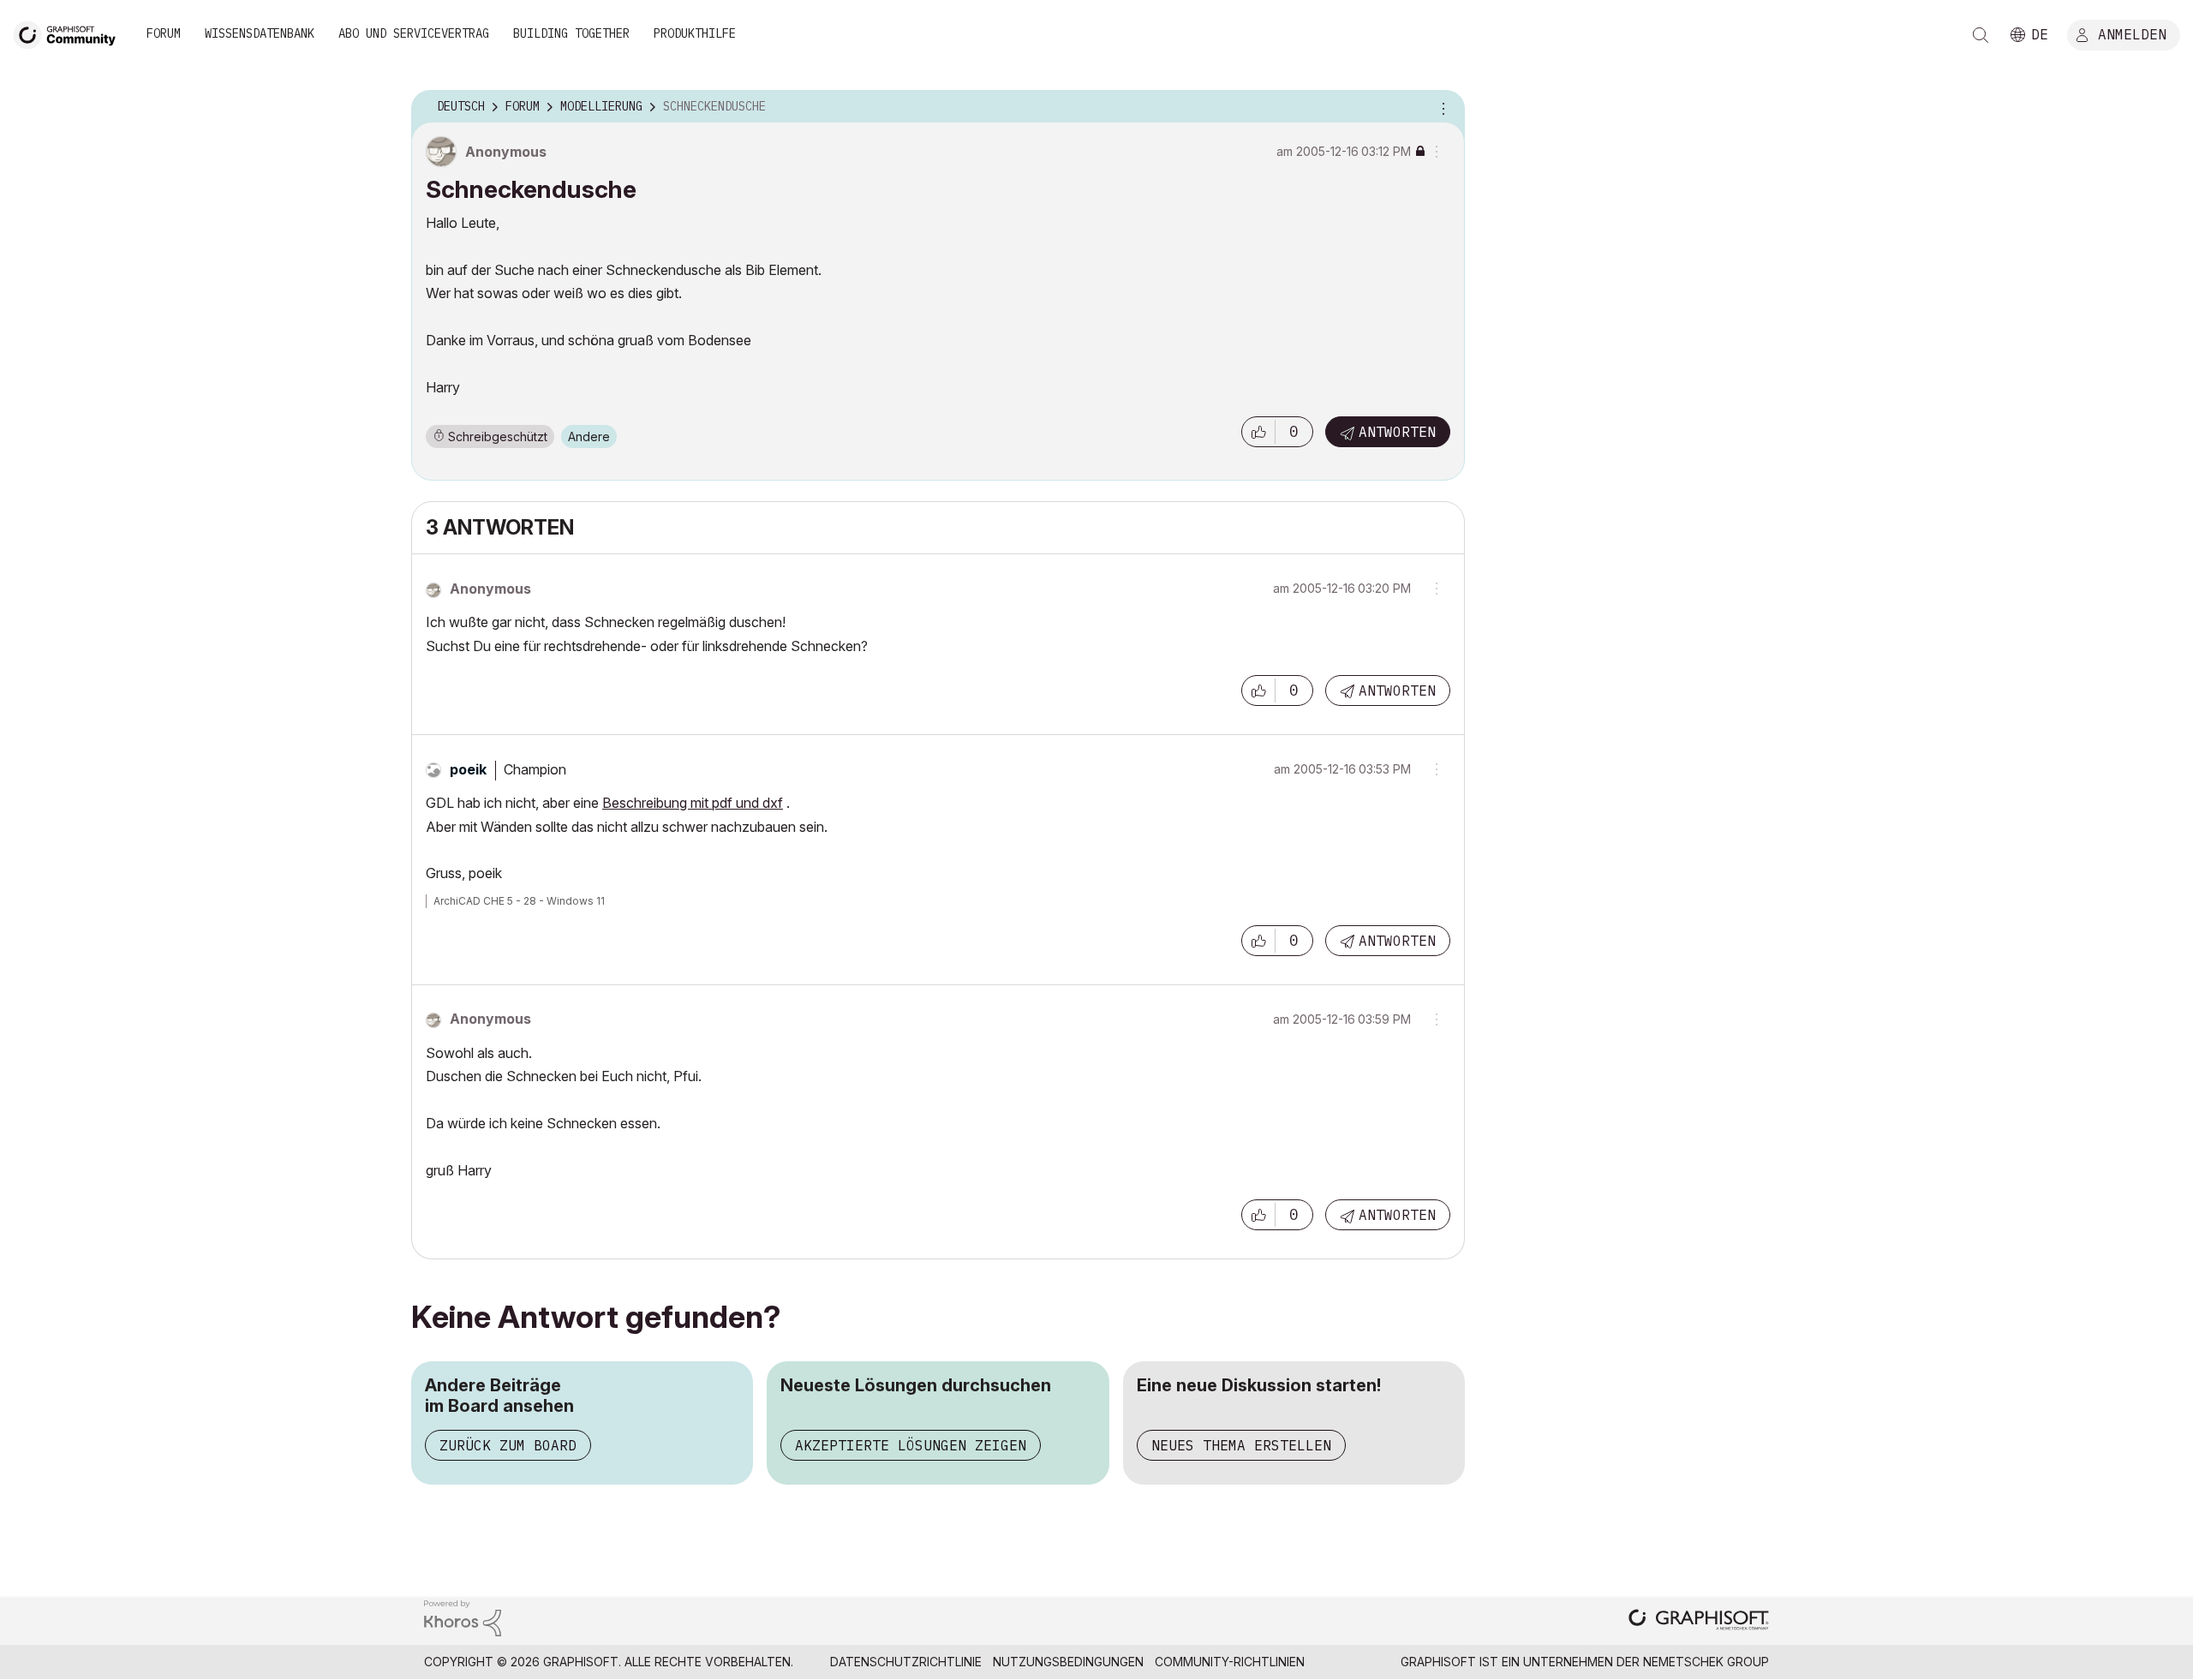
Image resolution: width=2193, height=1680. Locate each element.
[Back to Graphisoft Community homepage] (70, 33)
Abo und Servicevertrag (414, 33)
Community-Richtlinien (1230, 1662)
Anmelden (2132, 33)
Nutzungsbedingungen (1068, 1662)
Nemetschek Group (1706, 1662)
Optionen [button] (1441, 107)
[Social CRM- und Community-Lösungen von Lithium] (463, 1617)
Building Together (571, 33)
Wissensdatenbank (260, 33)
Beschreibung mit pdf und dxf (693, 803)
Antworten (1397, 432)
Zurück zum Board (508, 1445)
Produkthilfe (695, 33)
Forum (164, 33)
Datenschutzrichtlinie (906, 1662)
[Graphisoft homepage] (1699, 1621)
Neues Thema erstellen (1241, 1445)
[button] (1258, 432)
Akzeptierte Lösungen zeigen (911, 1445)
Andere (589, 436)
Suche (1981, 35)
